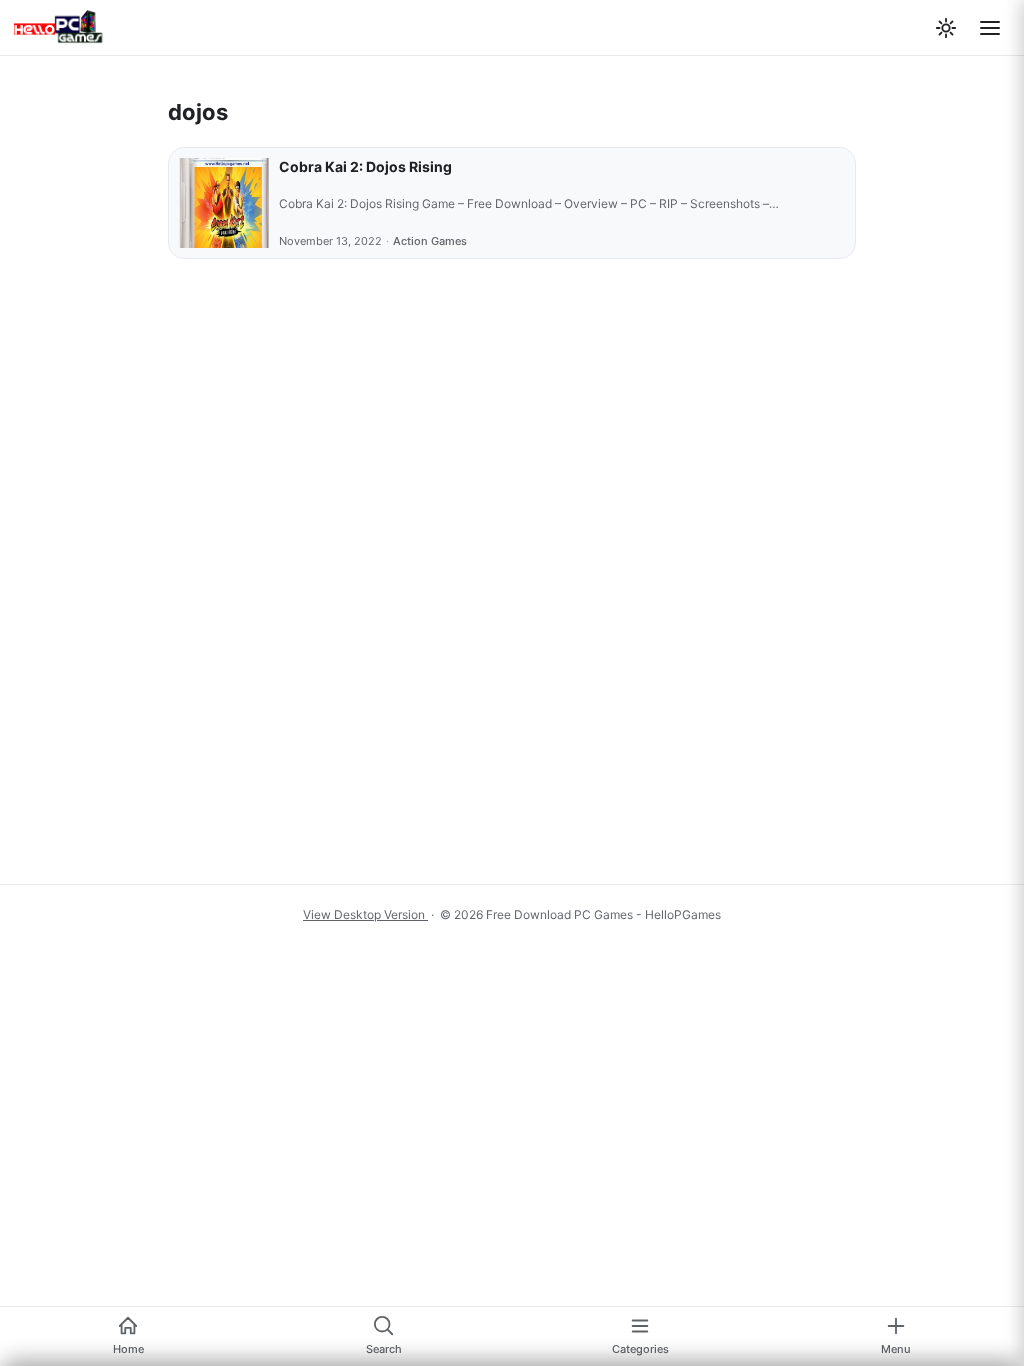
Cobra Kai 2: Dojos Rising (365, 166)
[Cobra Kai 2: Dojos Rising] (224, 203)
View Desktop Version (365, 914)
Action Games (430, 241)
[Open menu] (990, 28)
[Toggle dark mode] (946, 28)
